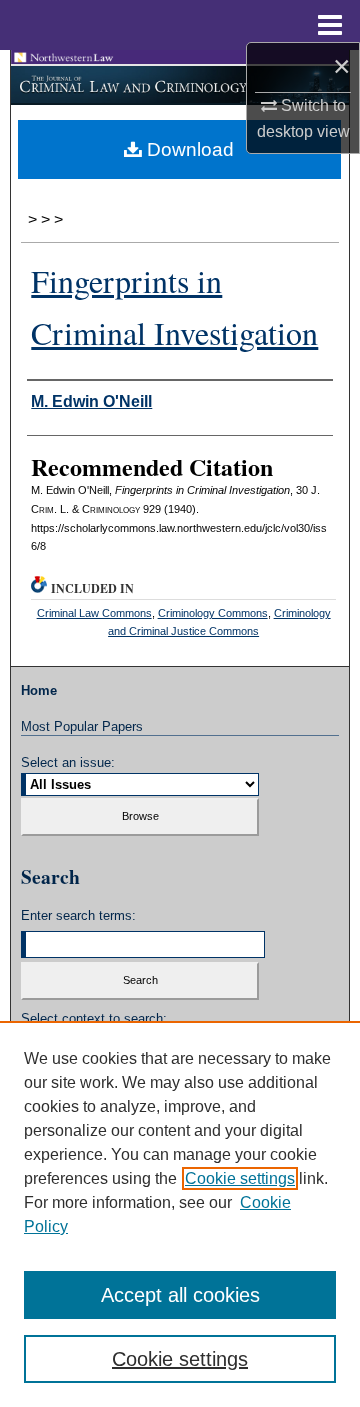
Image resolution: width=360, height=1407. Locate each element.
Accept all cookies (180, 1295)
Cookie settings (240, 1178)
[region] (180, 1214)
